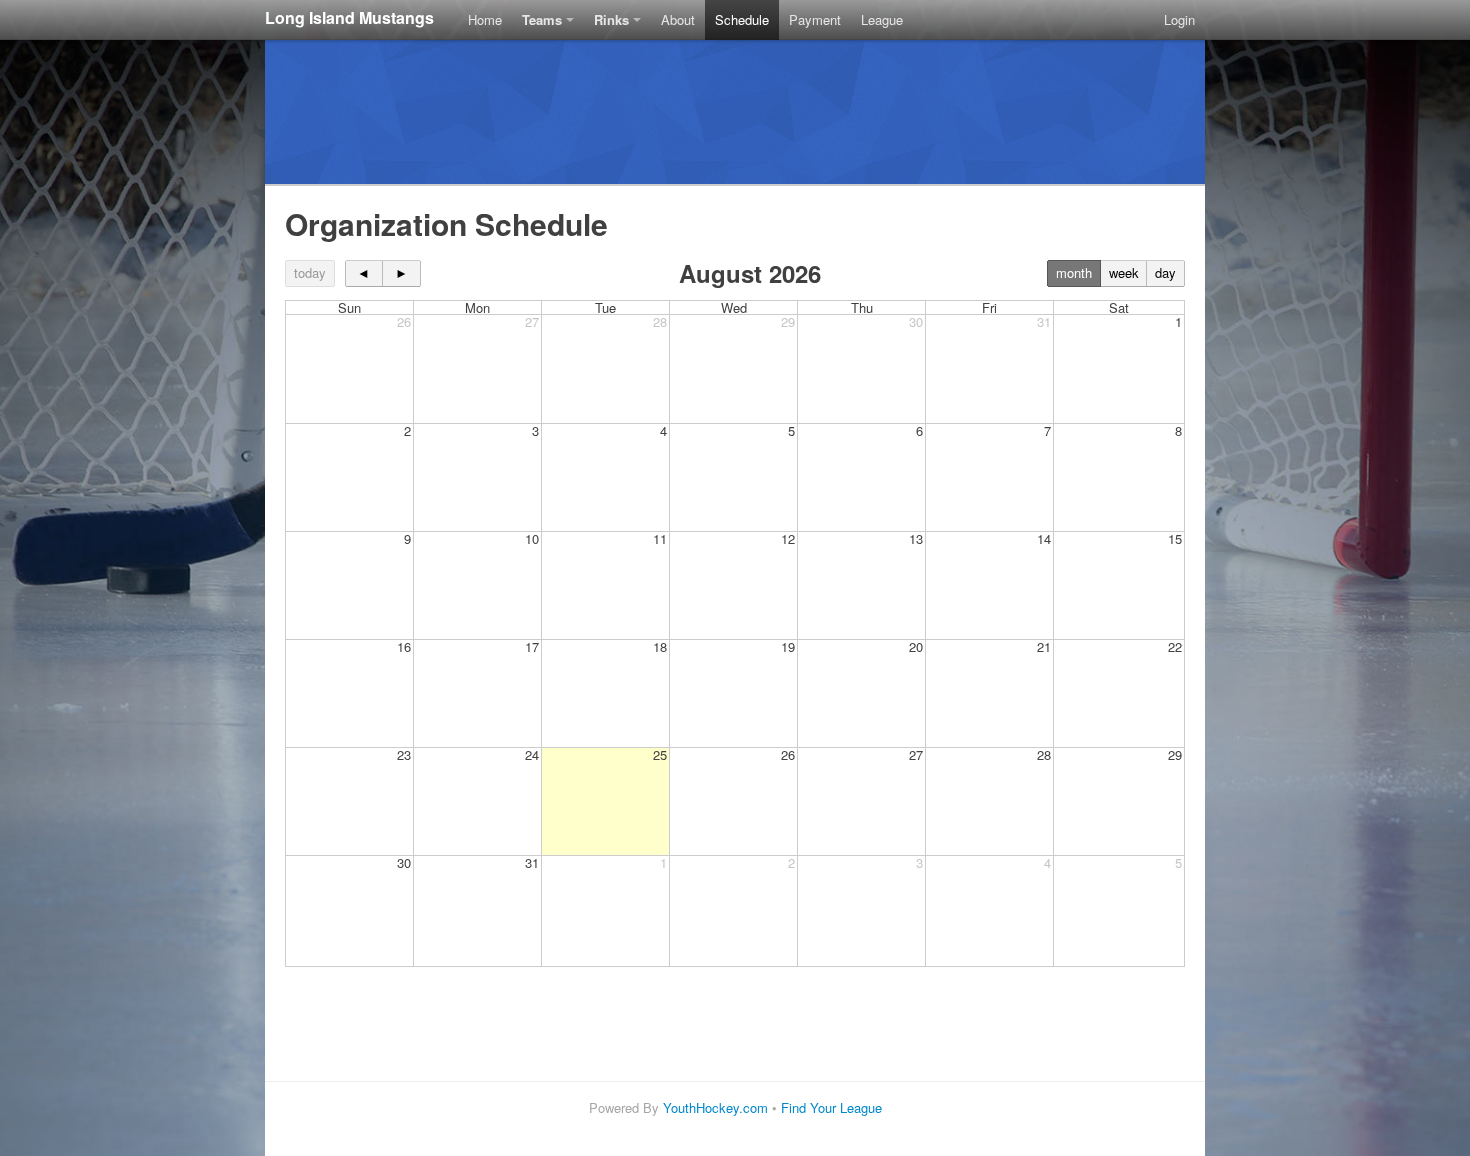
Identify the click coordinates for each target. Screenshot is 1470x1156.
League (882, 19)
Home (485, 19)
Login (1179, 19)
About (678, 19)
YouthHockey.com (715, 1107)
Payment (815, 19)
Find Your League (831, 1107)
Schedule (742, 19)
